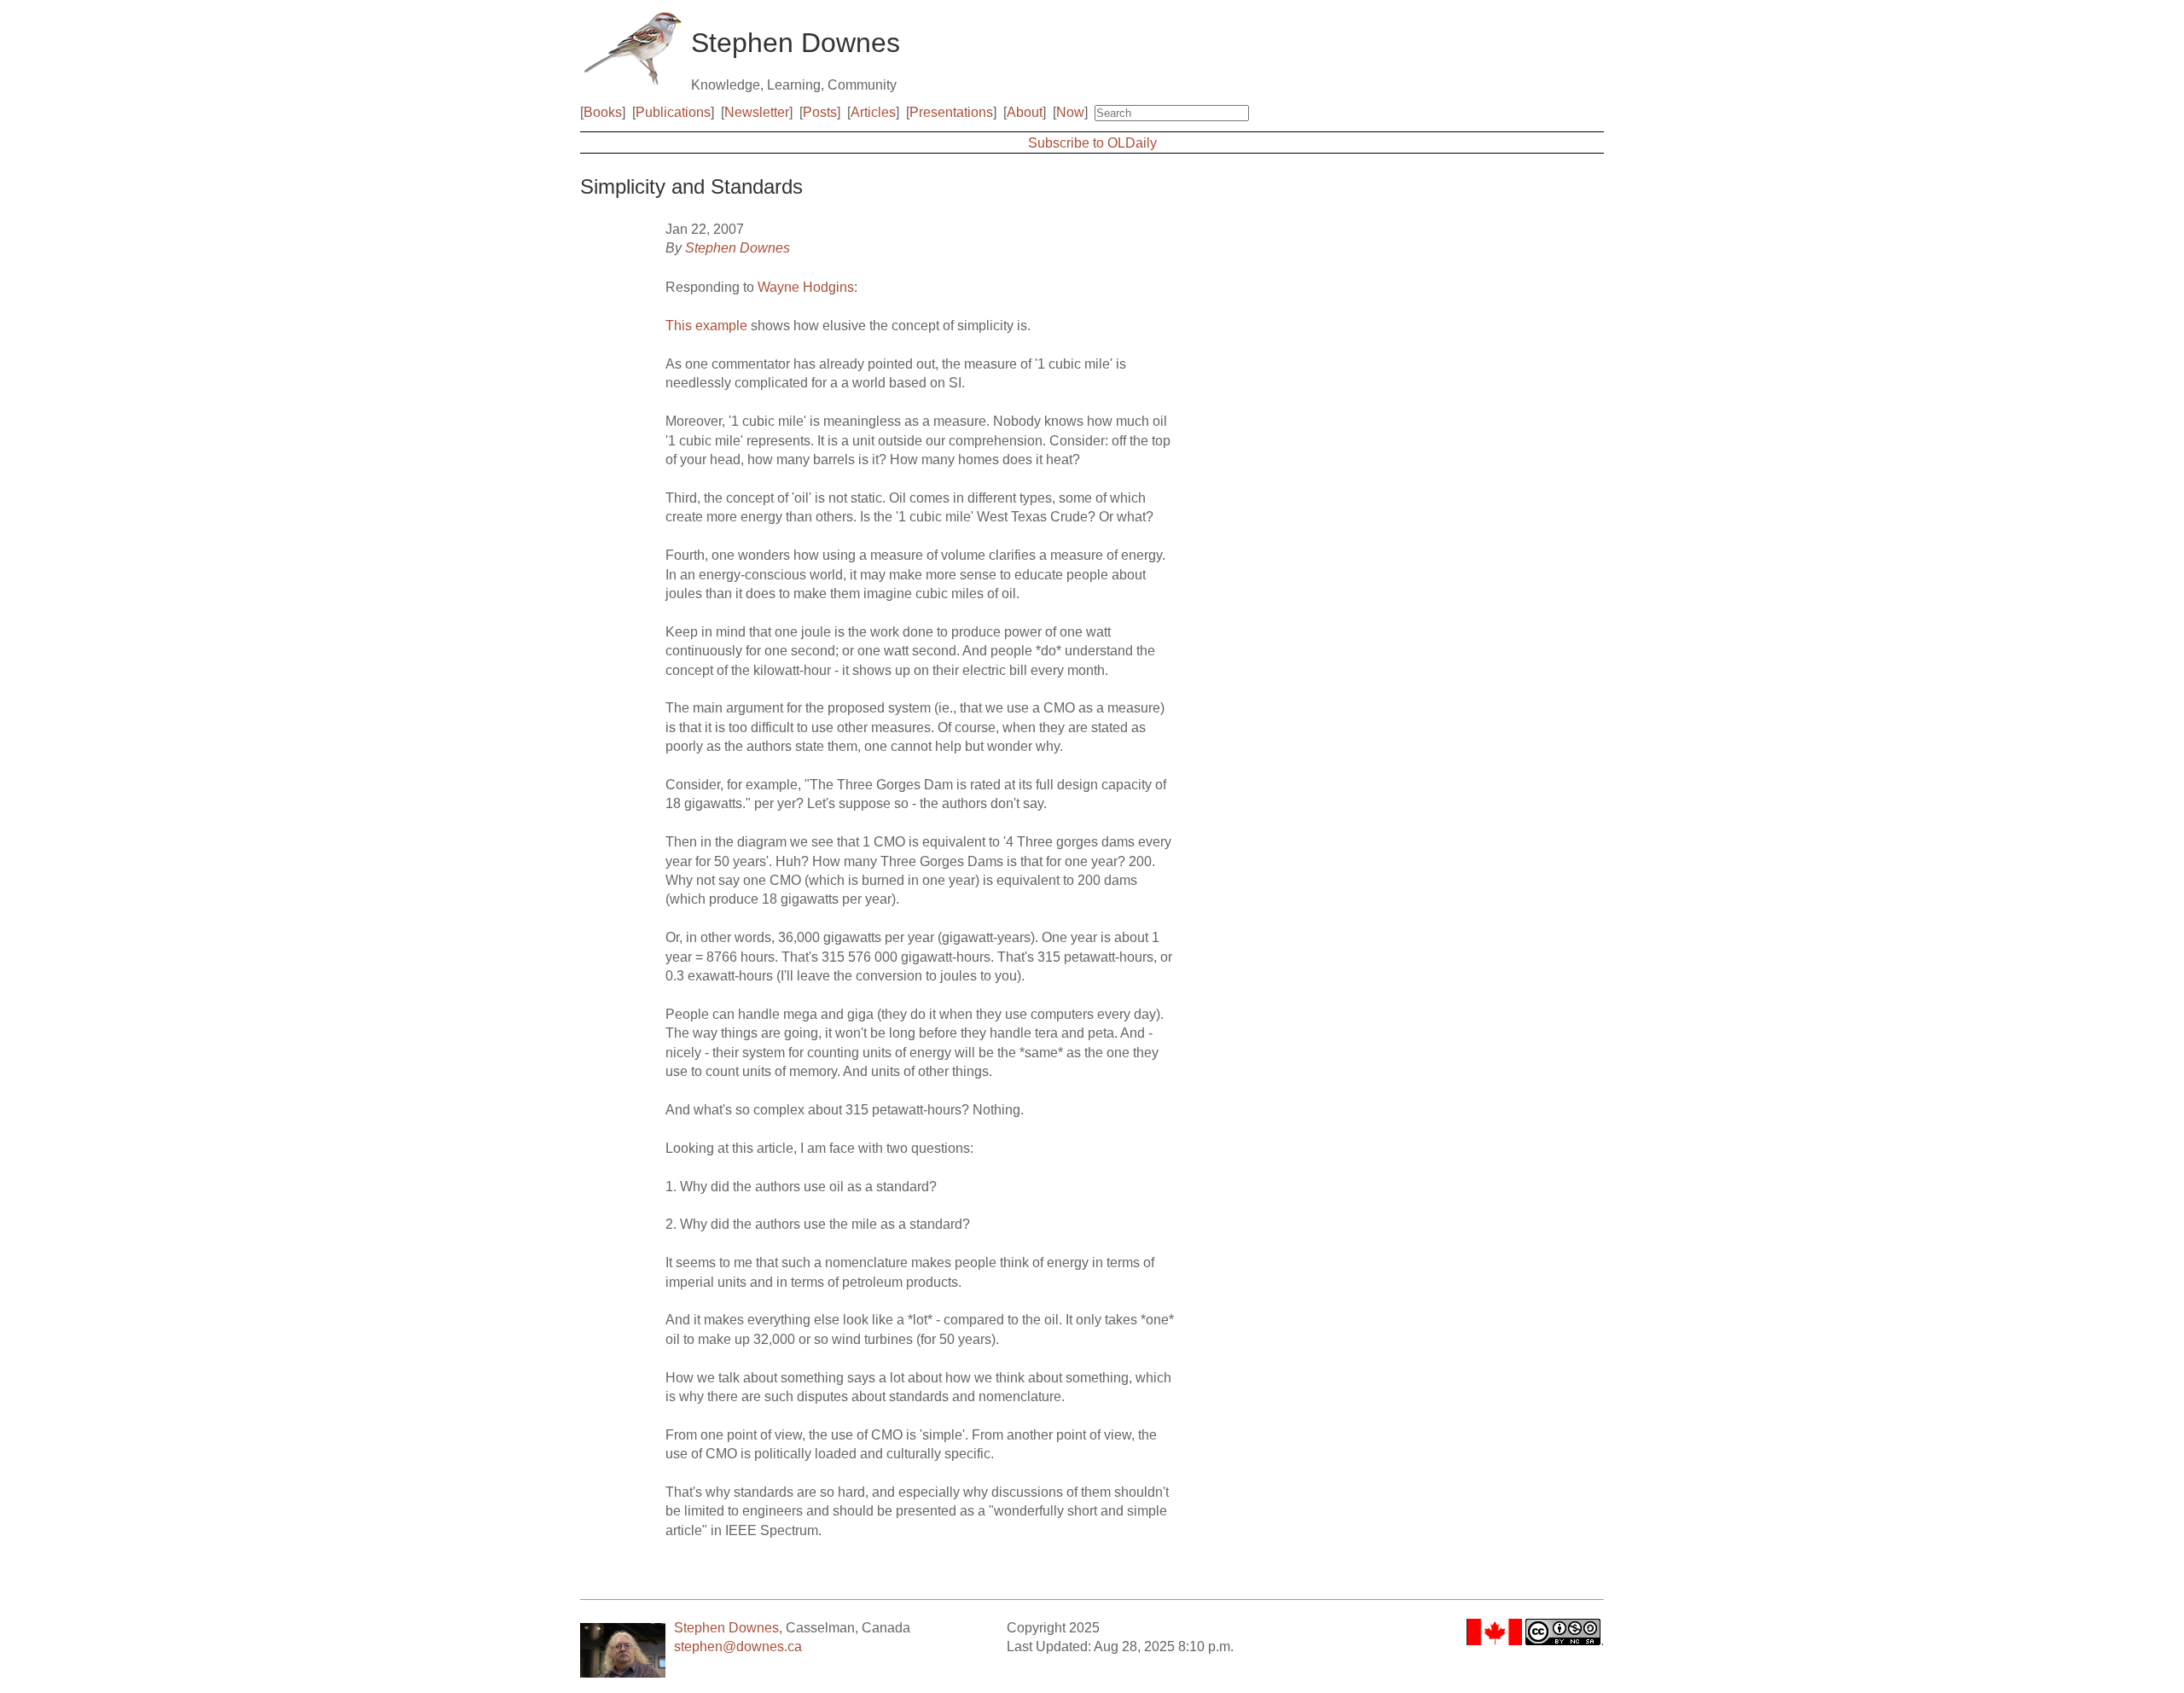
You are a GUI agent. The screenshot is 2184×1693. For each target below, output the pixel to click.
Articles (873, 112)
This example (706, 326)
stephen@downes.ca (738, 1646)
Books (603, 112)
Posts (820, 112)
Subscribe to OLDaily (1092, 143)
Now (1070, 112)
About (1025, 112)
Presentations (951, 112)
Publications (673, 112)
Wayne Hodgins (806, 287)
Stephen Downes (738, 248)
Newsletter (757, 112)
